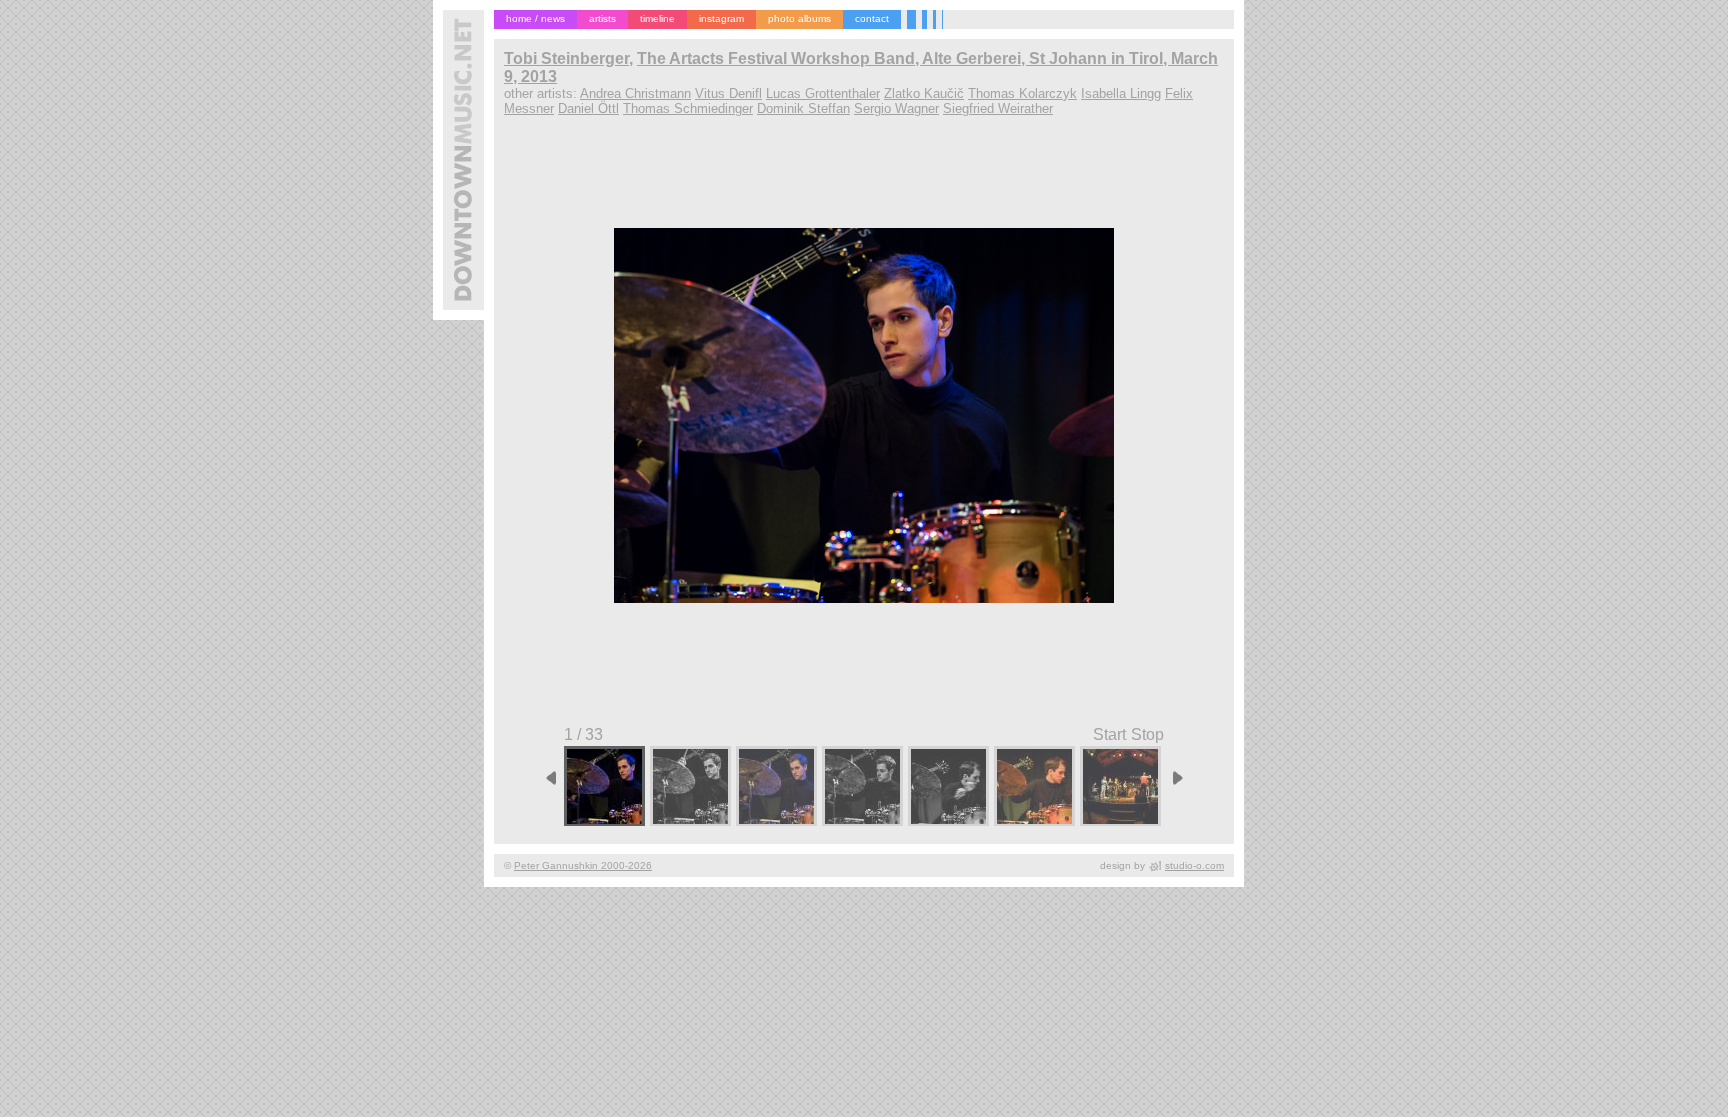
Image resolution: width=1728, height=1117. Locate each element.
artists (602, 18)
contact (872, 18)
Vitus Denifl (728, 93)
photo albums (799, 18)
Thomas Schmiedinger (688, 108)
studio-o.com (1194, 865)
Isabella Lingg (1121, 93)
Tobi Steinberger (566, 58)
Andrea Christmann (635, 93)
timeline (657, 18)
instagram (721, 18)
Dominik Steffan (803, 108)
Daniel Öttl (588, 108)
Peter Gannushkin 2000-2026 (583, 865)
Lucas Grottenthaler (823, 93)
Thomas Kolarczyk (1022, 93)
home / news (535, 18)
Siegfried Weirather (998, 108)
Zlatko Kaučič (924, 93)
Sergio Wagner (896, 108)
